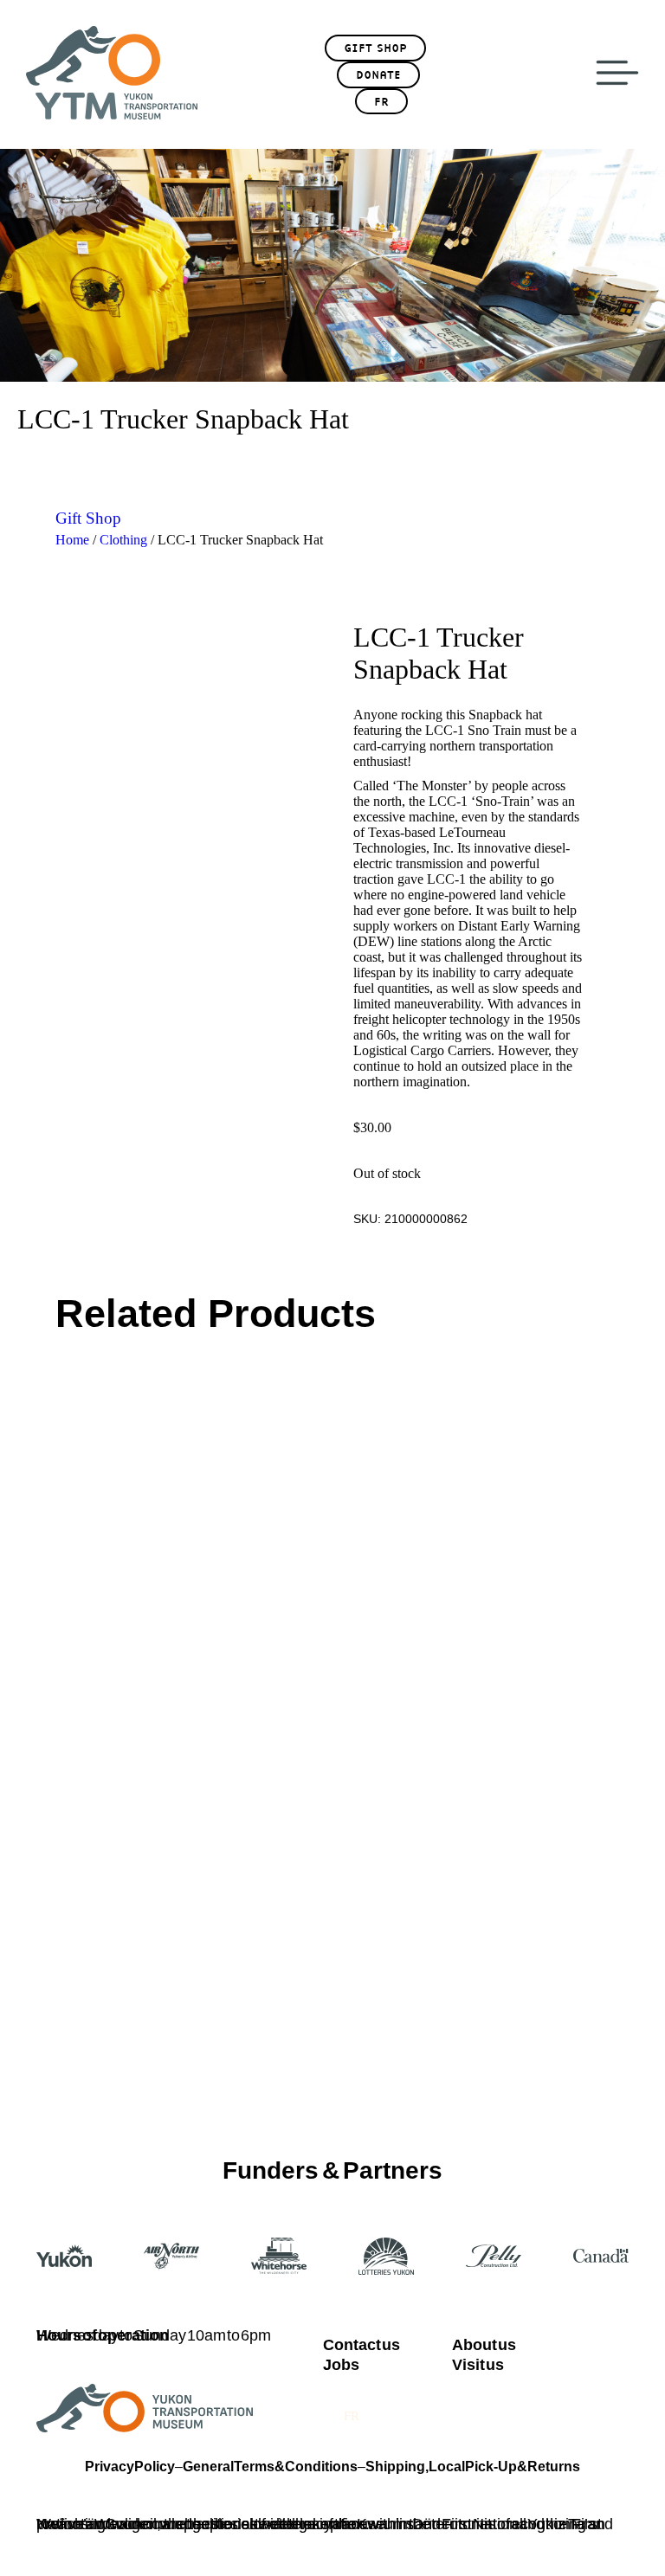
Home (72, 540)
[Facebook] (539, 2405)
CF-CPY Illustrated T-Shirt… (136, 1655)
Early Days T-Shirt (107, 1991)
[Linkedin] (472, 2405)
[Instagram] (607, 2405)
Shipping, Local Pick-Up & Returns (473, 2467)
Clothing (123, 540)
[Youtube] (405, 2405)
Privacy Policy (130, 2467)
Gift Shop (88, 518)
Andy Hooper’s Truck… (413, 1655)
